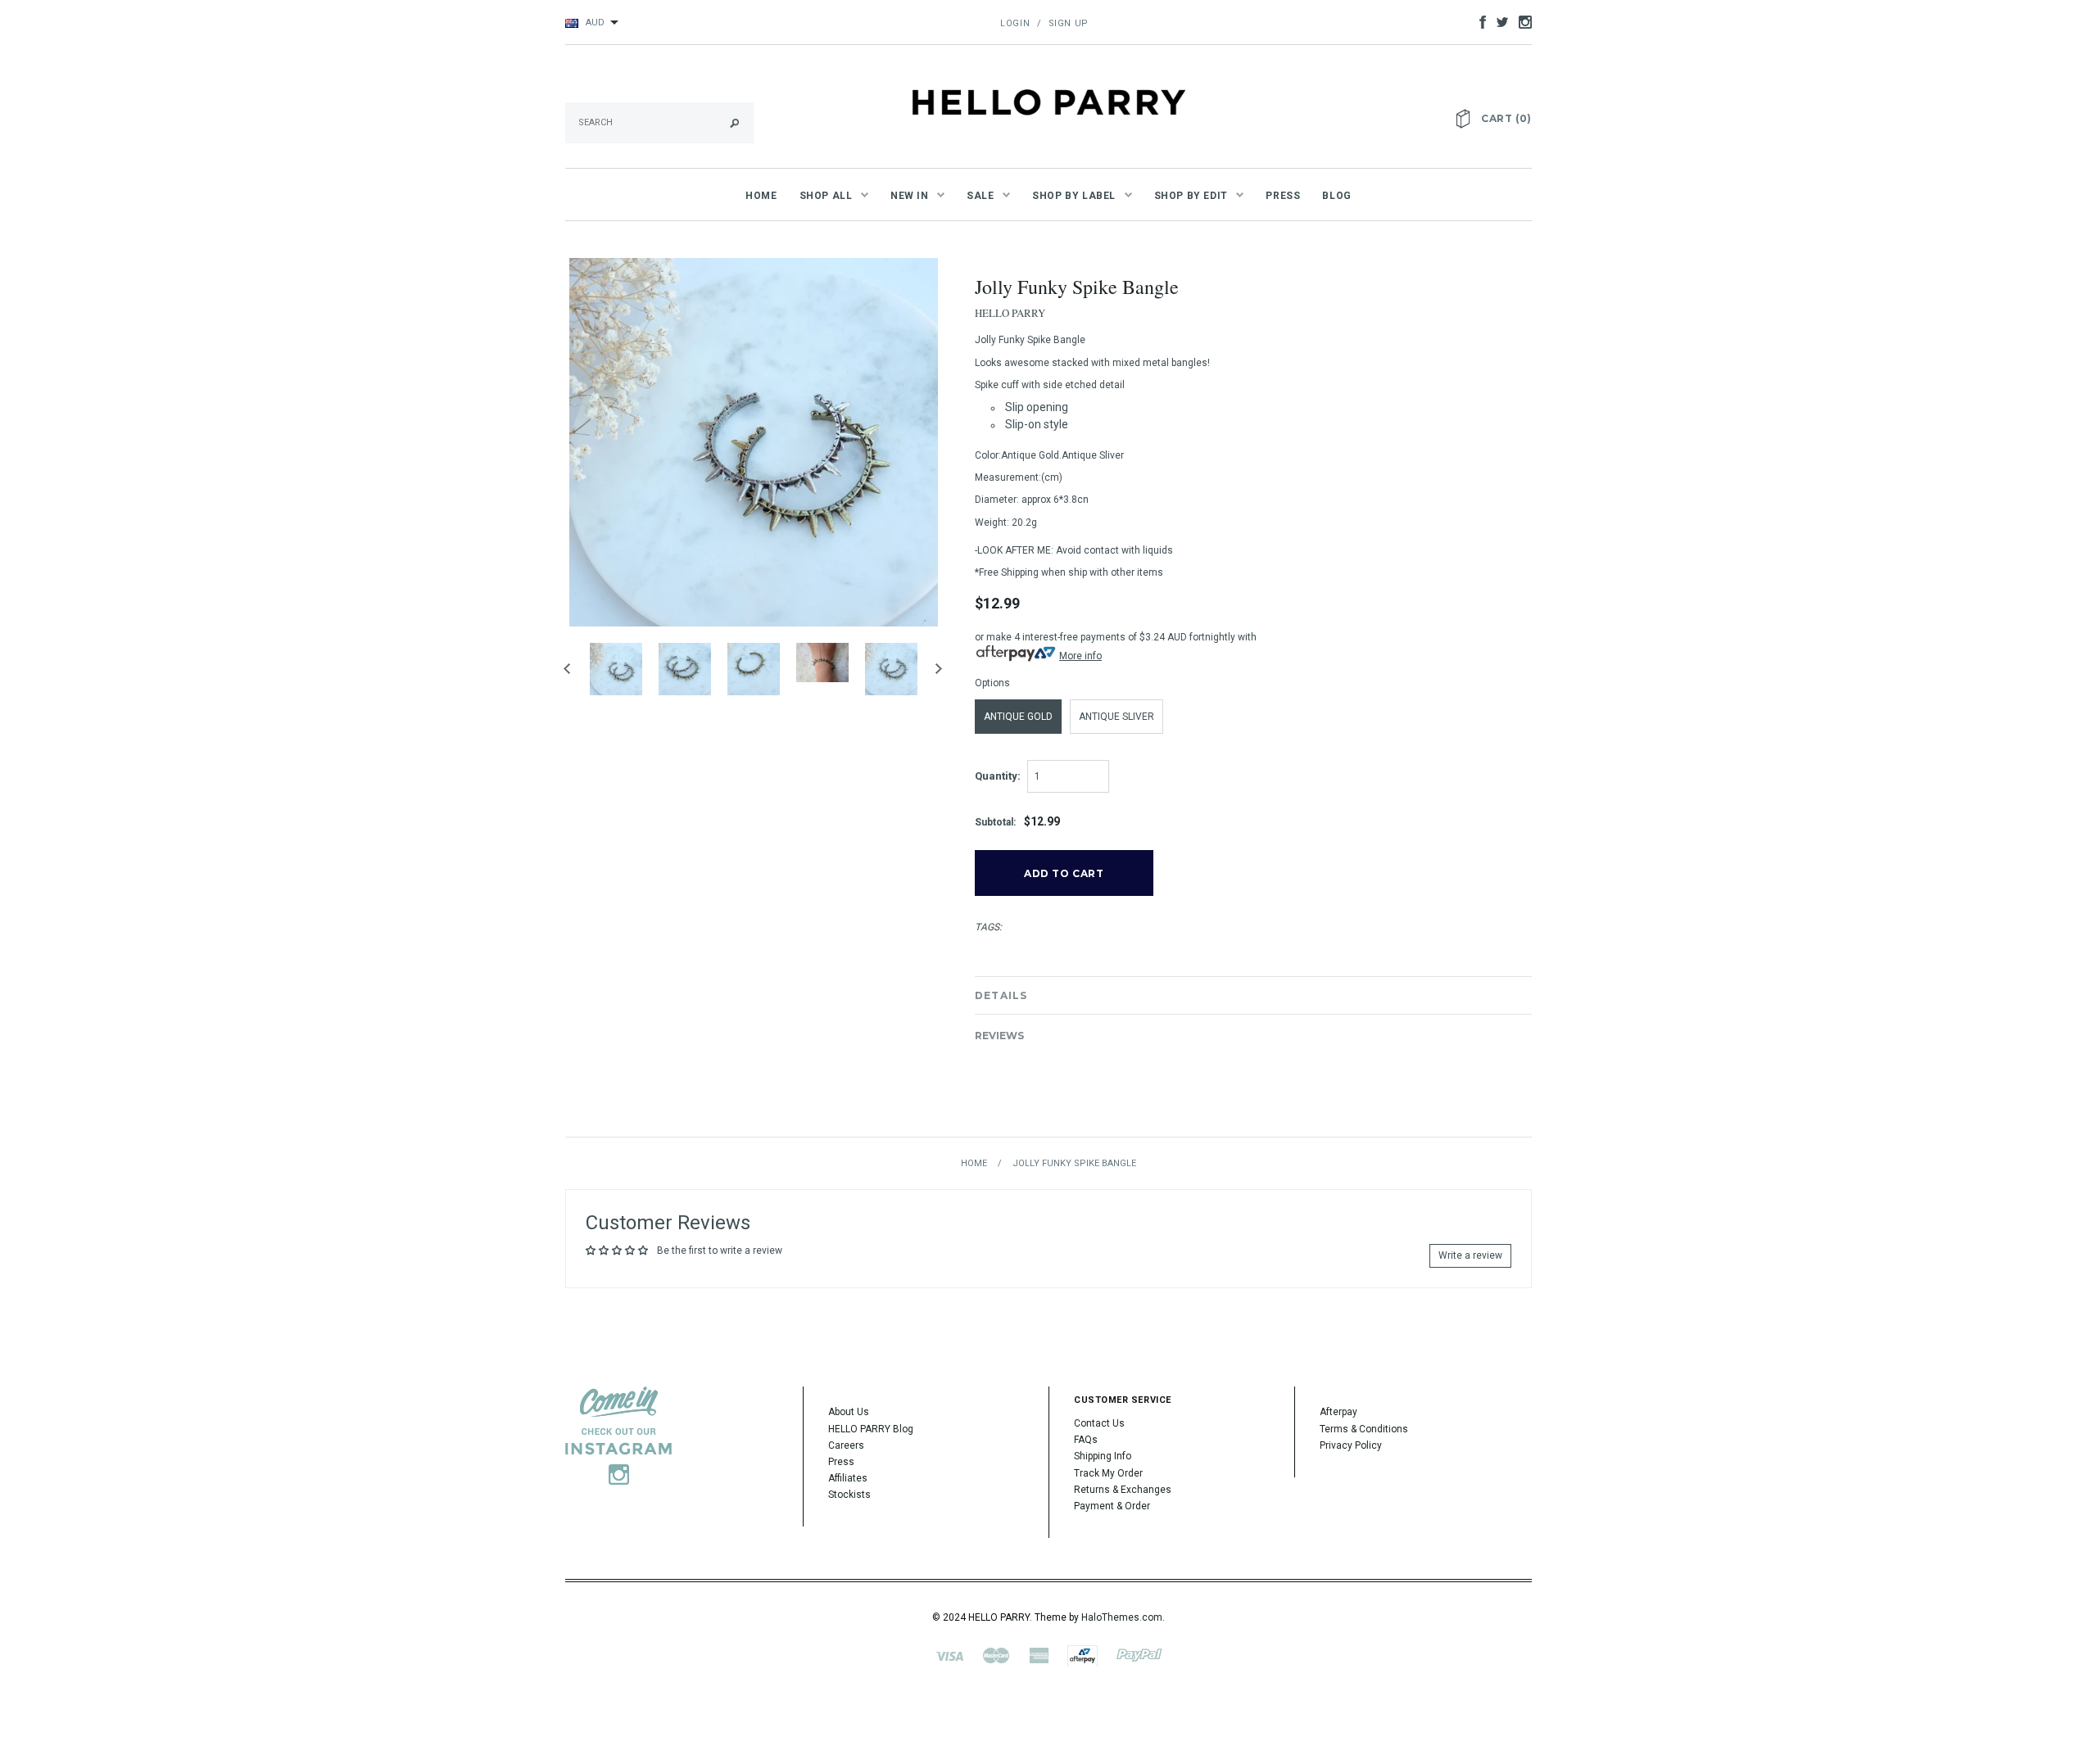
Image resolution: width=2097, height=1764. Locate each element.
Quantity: (998, 776)
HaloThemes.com (1122, 1617)
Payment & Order (1112, 1506)
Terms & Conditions (1364, 1429)
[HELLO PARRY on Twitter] (1498, 21)
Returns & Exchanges (1123, 1490)
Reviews (999, 1036)
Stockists (849, 1495)
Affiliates (848, 1478)
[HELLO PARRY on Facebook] (1479, 21)
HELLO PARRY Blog (871, 1429)
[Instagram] (618, 1435)
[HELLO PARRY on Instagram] (1521, 21)
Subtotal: (995, 822)
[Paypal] (1139, 1655)
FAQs (1086, 1440)
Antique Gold (1018, 717)
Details (1001, 995)
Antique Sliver (1116, 717)
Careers (846, 1445)
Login (1015, 23)
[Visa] (949, 1655)
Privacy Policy (1351, 1445)
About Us (849, 1412)
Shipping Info (1103, 1456)
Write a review (1470, 1255)
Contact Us (1099, 1423)
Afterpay (1338, 1412)
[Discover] (1082, 1655)
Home (974, 1163)
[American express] (1039, 1655)
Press (841, 1462)
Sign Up (1069, 23)
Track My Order (1108, 1473)
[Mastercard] (996, 1655)
